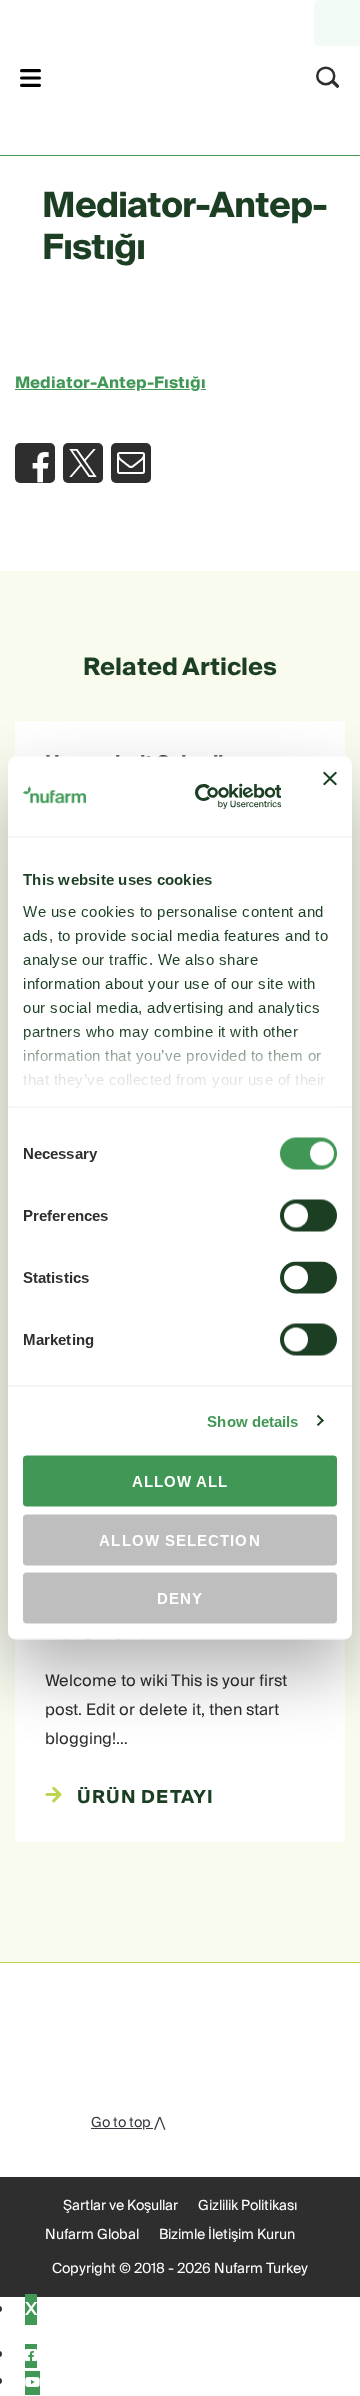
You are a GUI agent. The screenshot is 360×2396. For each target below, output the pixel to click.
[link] (153, 74)
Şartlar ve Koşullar (120, 2206)
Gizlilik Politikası (247, 2206)
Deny (180, 1598)
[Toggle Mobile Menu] (30, 77)
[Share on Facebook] (35, 463)
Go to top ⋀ (128, 2123)
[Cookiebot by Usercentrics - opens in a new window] (207, 797)
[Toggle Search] (328, 77)
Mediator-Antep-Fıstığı (110, 383)
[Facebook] (31, 2356)
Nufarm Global (92, 2235)
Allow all (180, 1481)
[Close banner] (330, 797)
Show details (252, 1420)
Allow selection (179, 1539)
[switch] (308, 1216)
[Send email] (131, 463)
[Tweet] (83, 463)
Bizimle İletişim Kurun (227, 2235)
